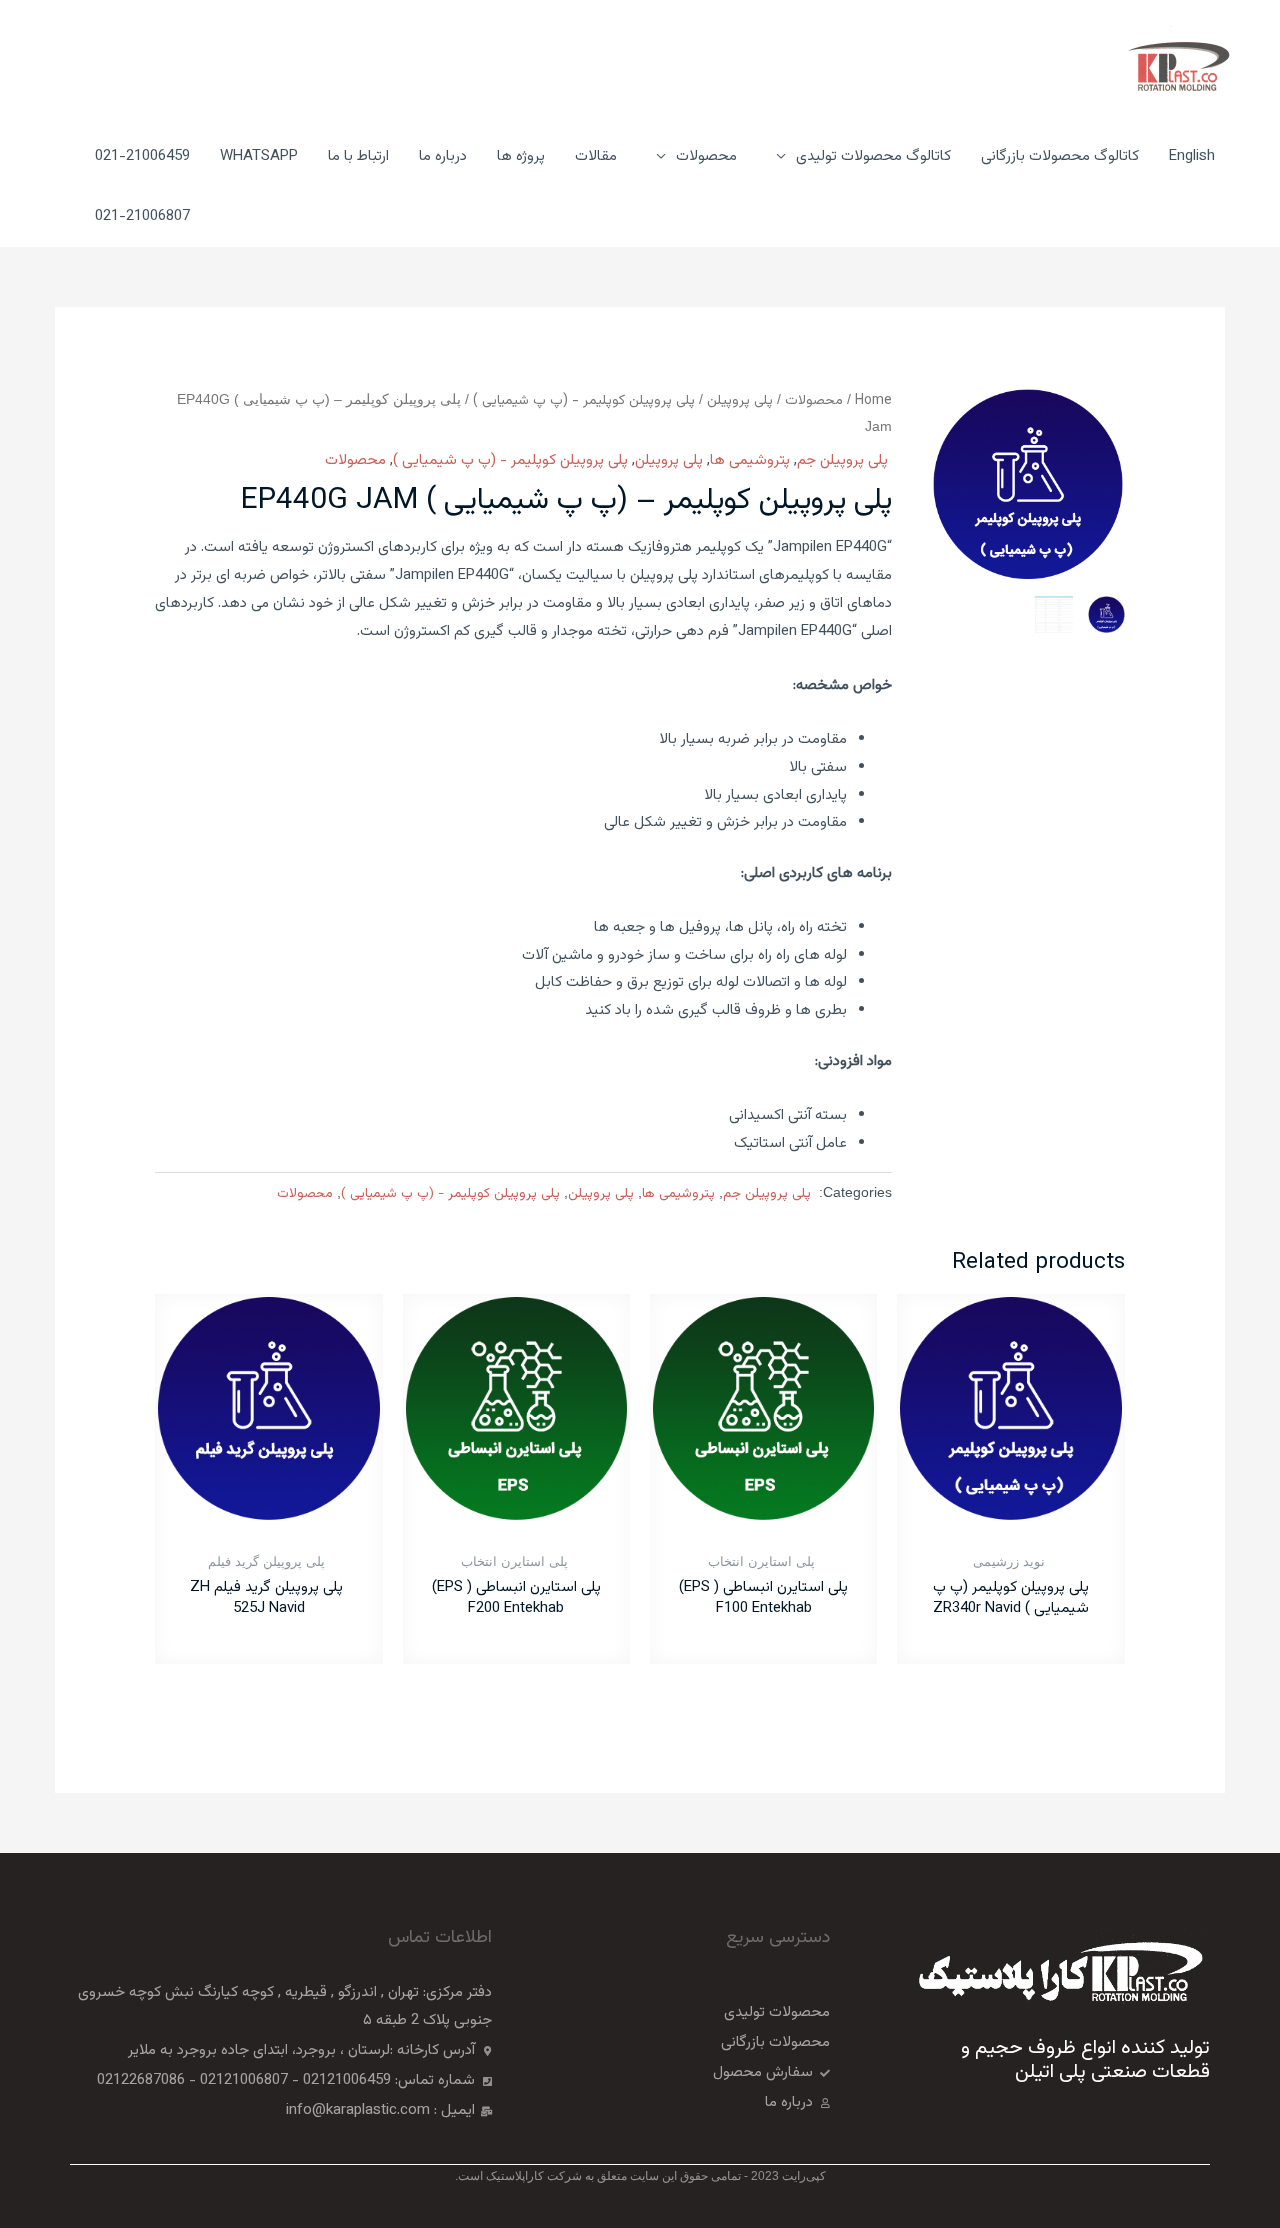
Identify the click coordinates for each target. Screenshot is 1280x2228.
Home (873, 400)
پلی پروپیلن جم (844, 460)
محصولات (814, 400)
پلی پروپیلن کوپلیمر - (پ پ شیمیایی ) (584, 400)
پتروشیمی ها (750, 460)
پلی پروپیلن (740, 400)
